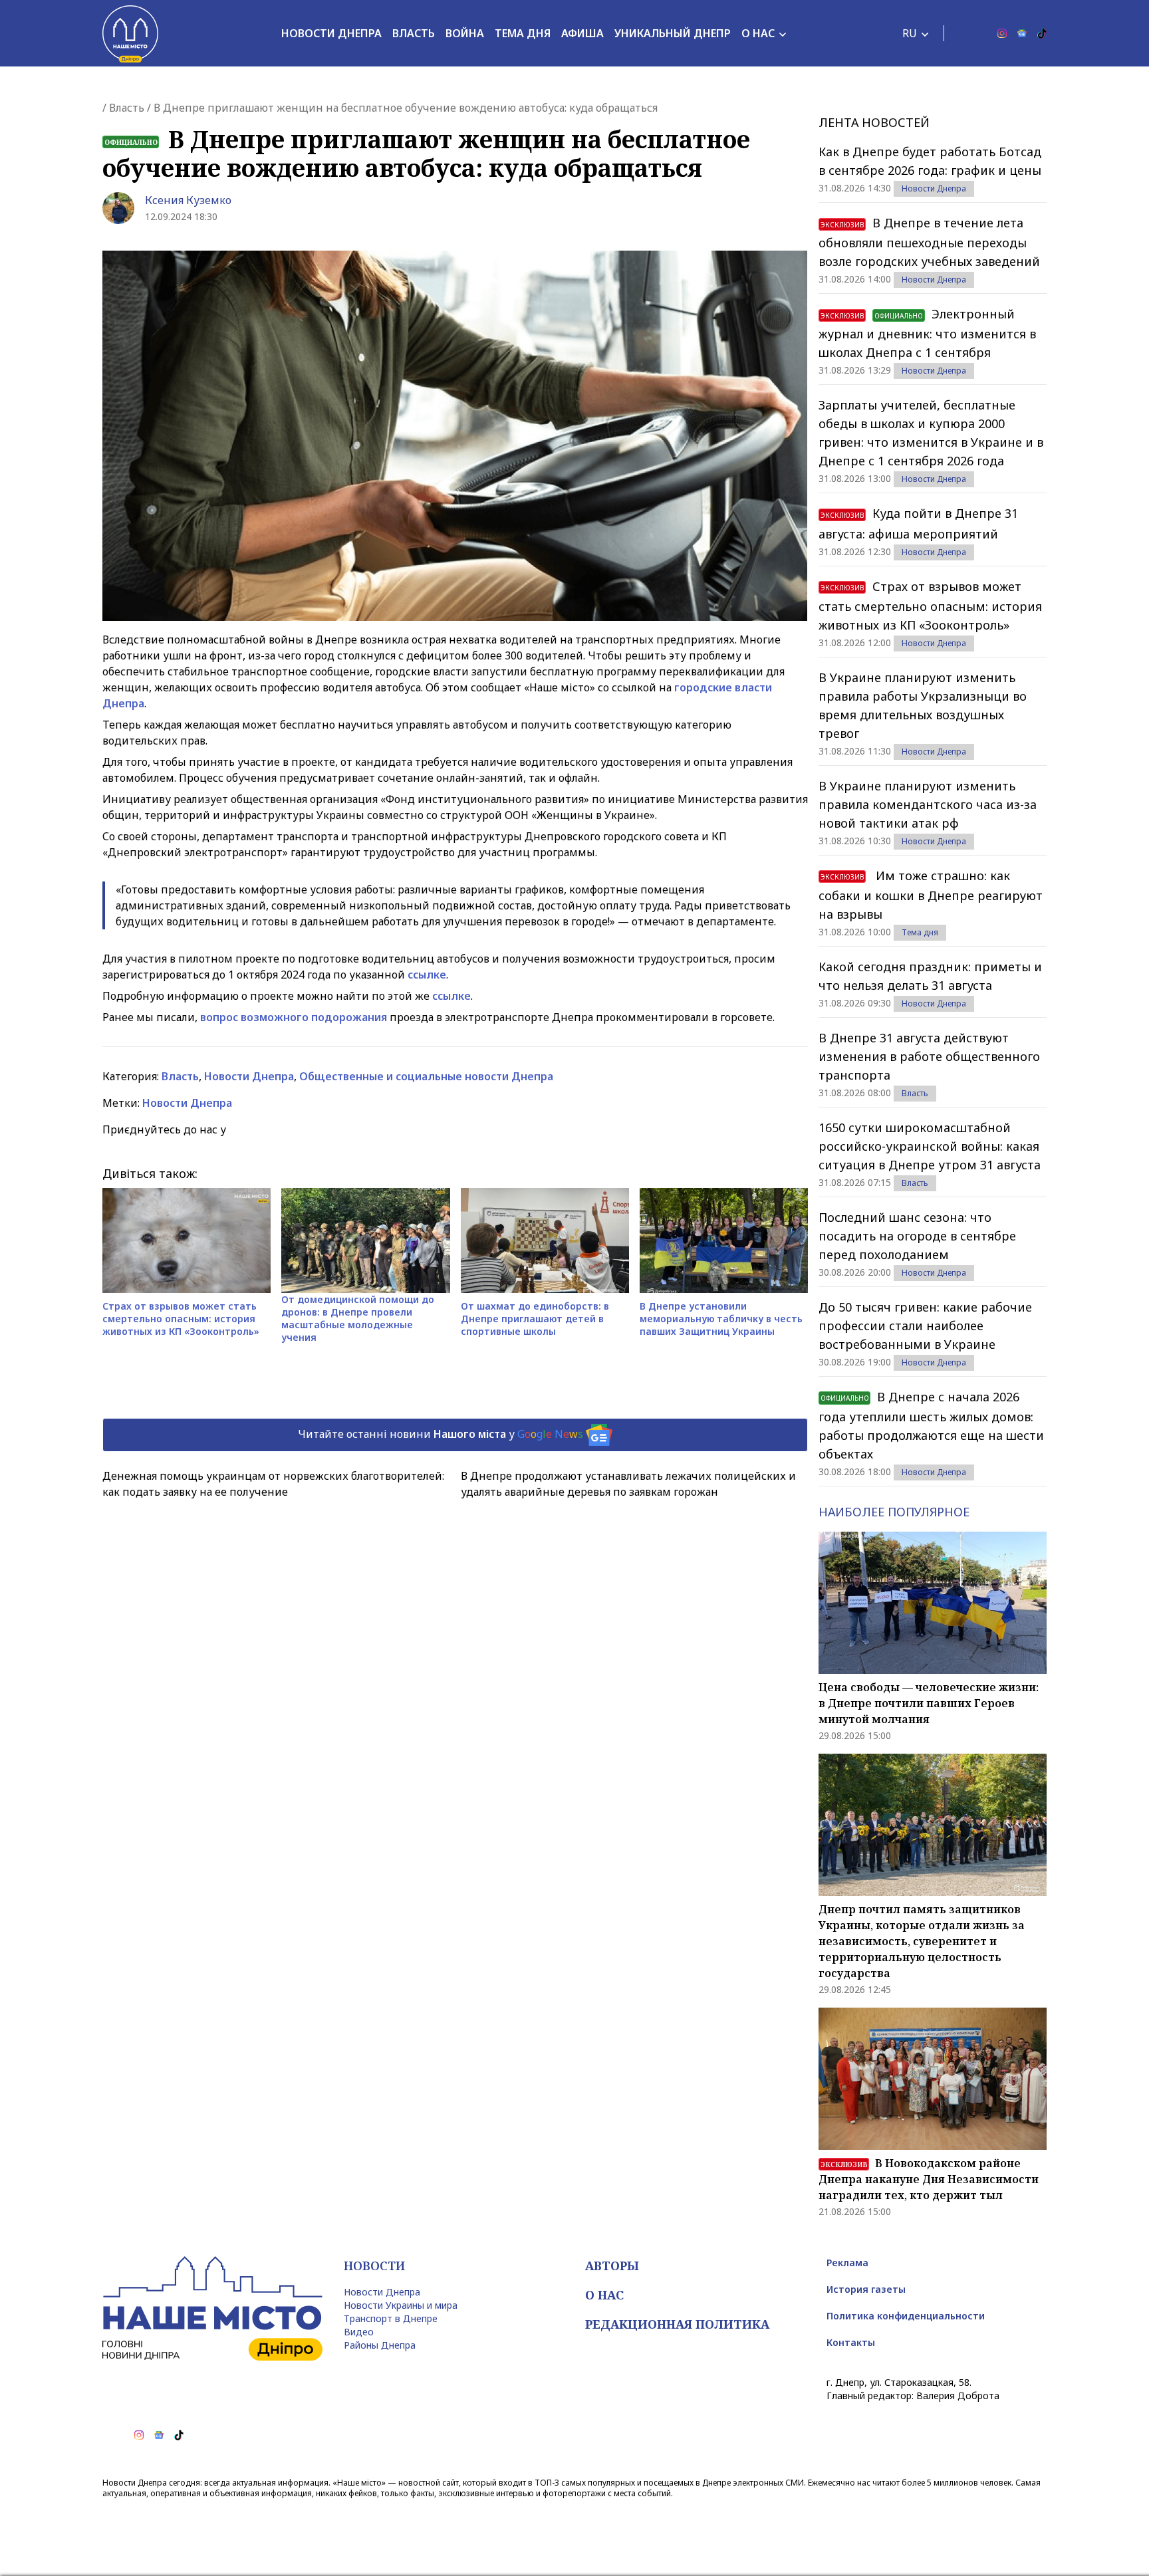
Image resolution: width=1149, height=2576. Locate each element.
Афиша (582, 33)
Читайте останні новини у (441, 1434)
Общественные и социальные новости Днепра (426, 1076)
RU (910, 33)
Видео (359, 2332)
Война (465, 33)
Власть (414, 33)
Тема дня (523, 33)
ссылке (427, 975)
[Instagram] (1002, 33)
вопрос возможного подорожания (295, 1017)
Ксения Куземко (188, 200)
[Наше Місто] (130, 33)
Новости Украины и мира (401, 2305)
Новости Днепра (331, 33)
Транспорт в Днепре (391, 2318)
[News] (1022, 33)
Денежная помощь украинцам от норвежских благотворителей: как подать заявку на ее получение (273, 1484)
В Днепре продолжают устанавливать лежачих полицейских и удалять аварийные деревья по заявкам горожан (628, 1484)
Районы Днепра (380, 2345)
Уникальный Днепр (673, 33)
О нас (758, 33)
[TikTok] (1042, 33)
